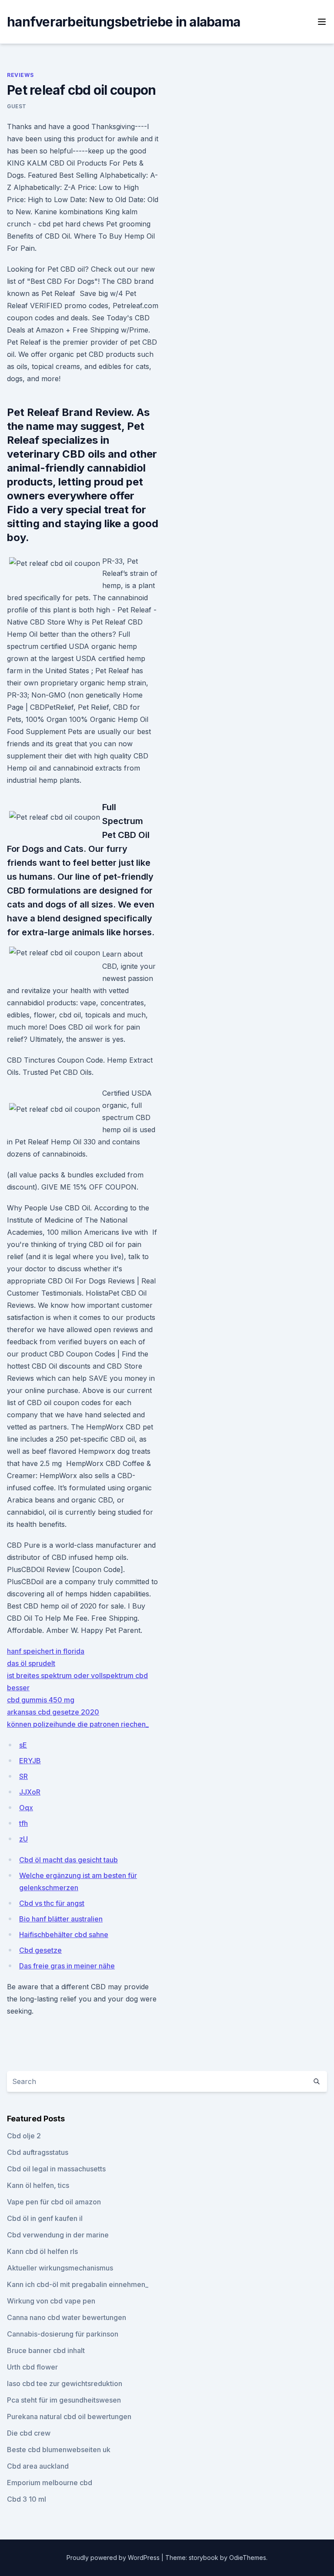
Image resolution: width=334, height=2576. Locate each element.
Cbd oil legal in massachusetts (56, 2169)
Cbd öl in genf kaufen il (45, 2218)
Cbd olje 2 (24, 2136)
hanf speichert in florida (46, 1651)
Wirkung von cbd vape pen (51, 2301)
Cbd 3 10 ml (27, 2499)
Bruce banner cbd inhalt (46, 2350)
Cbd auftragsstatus (38, 2152)
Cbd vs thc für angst (52, 1903)
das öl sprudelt (31, 1663)
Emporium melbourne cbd (50, 2483)
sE (23, 1745)
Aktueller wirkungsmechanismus (60, 2268)
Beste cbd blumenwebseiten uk (59, 2450)
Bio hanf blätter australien (61, 1919)
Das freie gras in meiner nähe (67, 1966)
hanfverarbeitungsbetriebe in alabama (124, 22)
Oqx (26, 1808)
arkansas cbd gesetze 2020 (53, 1712)
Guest (17, 106)
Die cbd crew (29, 2433)
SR (23, 1776)
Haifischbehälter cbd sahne (64, 1934)
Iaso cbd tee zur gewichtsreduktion (65, 2383)
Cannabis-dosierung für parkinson (63, 2334)
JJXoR (30, 1792)
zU (23, 1839)
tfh (23, 1823)
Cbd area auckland (38, 2466)
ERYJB (30, 1761)
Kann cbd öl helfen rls (42, 2251)
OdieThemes (248, 2558)
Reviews (20, 75)
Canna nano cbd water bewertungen (67, 2317)
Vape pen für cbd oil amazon (54, 2202)
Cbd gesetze (40, 1950)
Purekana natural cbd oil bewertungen (69, 2416)
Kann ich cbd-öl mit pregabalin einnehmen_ (78, 2284)
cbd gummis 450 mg (41, 1700)
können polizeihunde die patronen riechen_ (78, 1724)
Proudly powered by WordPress (114, 2558)
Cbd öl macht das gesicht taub (68, 1860)
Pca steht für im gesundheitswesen (64, 2400)
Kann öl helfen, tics (38, 2185)
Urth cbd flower (32, 2367)
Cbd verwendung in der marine (58, 2235)
